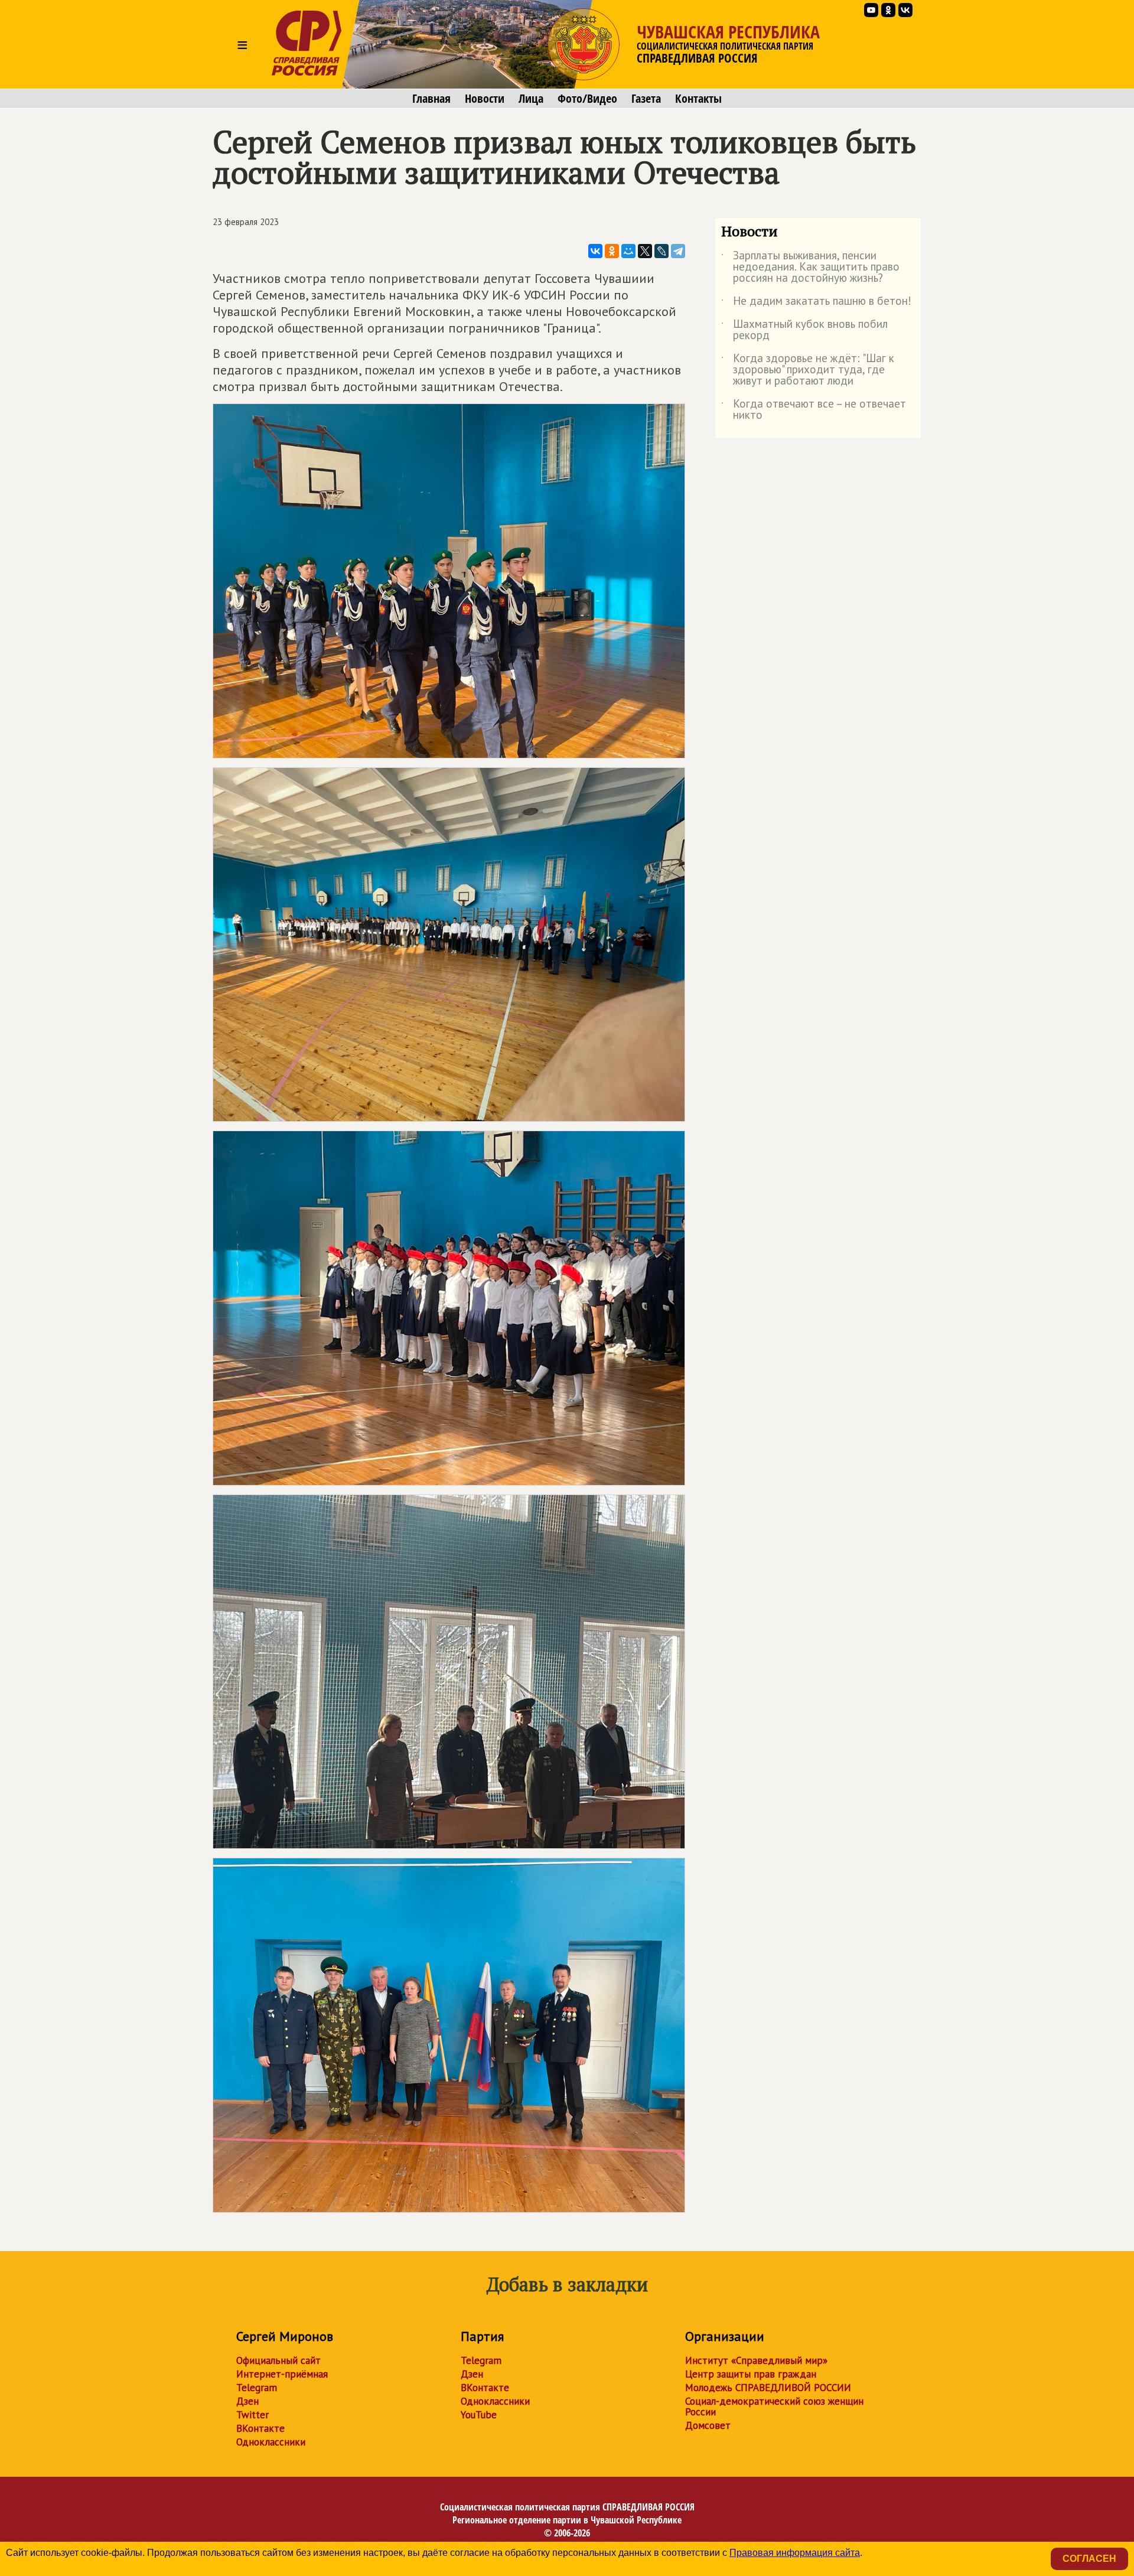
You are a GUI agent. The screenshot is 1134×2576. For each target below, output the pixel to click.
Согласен (1089, 2559)
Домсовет (708, 2425)
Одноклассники (271, 2442)
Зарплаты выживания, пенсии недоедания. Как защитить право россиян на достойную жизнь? (810, 267)
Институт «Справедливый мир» (756, 2360)
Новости (485, 99)
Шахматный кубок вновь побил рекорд (804, 330)
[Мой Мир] (628, 251)
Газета (646, 99)
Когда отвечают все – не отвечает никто (814, 410)
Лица (531, 99)
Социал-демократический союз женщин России (774, 2406)
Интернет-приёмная (282, 2374)
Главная (431, 99)
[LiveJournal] (661, 251)
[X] (645, 251)
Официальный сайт (278, 2360)
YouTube (479, 2415)
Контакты (698, 99)
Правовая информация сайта (795, 2553)
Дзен (247, 2401)
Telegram (257, 2388)
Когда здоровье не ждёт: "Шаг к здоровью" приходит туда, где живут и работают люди (808, 370)
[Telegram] (678, 251)
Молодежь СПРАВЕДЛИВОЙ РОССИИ (768, 2388)
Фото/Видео (587, 99)
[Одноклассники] (612, 251)
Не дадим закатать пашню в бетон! (816, 303)
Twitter (252, 2415)
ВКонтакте (260, 2428)
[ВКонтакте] (595, 251)
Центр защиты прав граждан (751, 2374)
